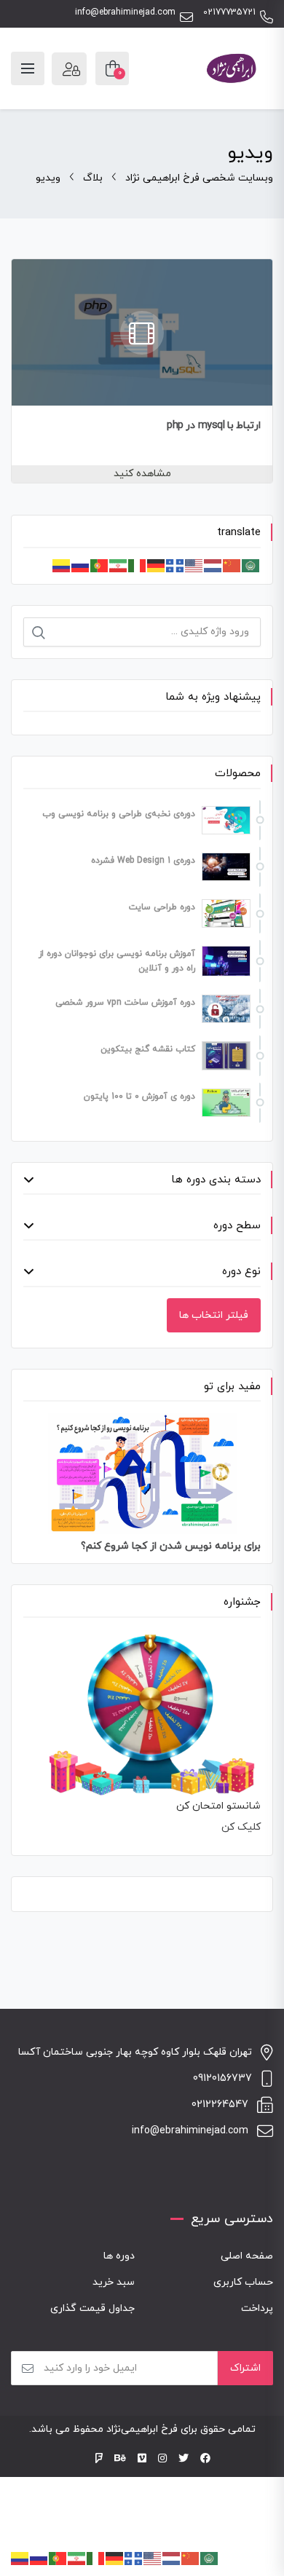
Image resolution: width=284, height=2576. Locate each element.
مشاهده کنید (142, 474)
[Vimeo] (142, 2459)
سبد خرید (114, 2282)
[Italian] (138, 565)
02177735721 (229, 13)
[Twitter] (184, 2459)
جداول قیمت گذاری (92, 2308)
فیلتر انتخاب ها (214, 1315)
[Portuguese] (100, 565)
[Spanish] (62, 565)
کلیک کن (241, 1827)
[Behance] (120, 2459)
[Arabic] (251, 565)
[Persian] (119, 565)
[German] (157, 565)
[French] (175, 565)
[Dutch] (213, 565)
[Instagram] (162, 2459)
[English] (194, 565)
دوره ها (119, 2256)
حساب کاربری (243, 2282)
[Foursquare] (99, 2459)
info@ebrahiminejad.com (125, 13)
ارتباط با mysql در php (214, 426)
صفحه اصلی (247, 2256)
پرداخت (257, 2308)
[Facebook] (205, 2459)
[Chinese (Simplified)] (232, 565)
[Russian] (81, 565)
